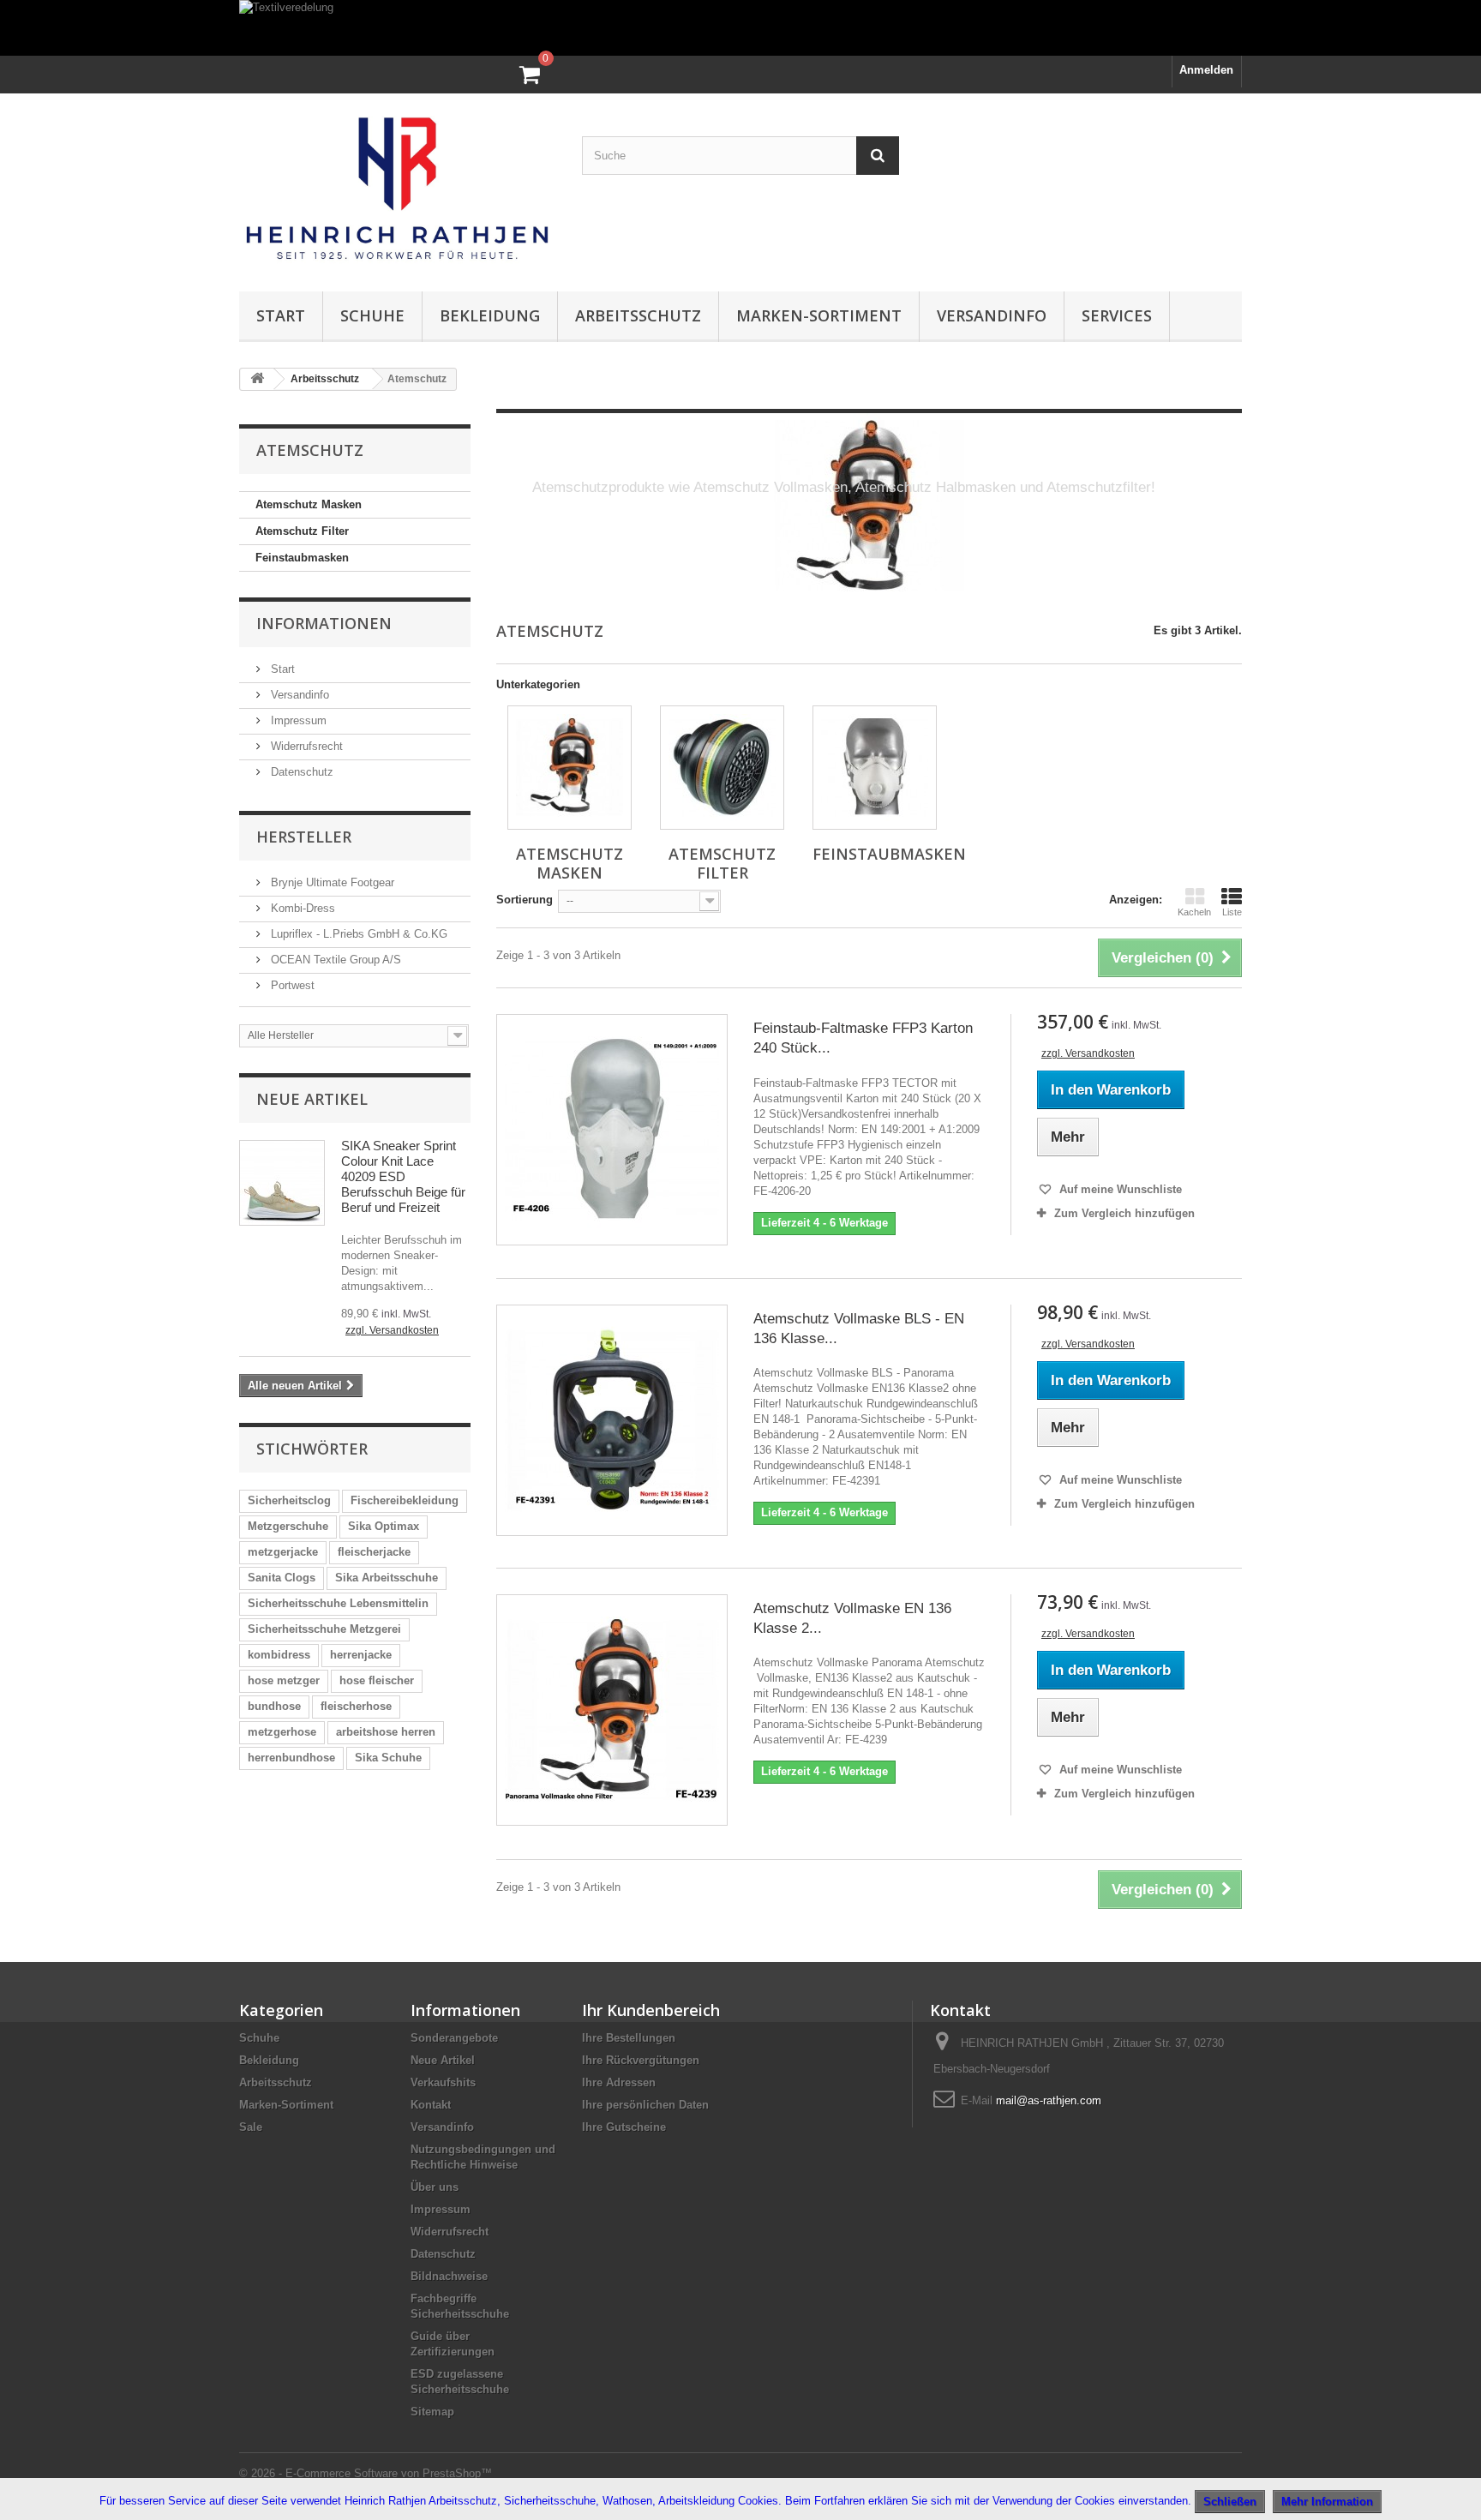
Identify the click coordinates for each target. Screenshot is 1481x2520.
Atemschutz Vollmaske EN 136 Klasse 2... (852, 1618)
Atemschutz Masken (309, 504)
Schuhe (372, 315)
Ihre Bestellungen (629, 2038)
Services (1117, 315)
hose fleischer (377, 1680)
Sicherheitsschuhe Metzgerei (324, 1629)
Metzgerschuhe (288, 1526)
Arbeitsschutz (638, 315)
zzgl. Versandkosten (392, 1330)
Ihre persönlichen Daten (645, 2105)
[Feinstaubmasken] (875, 768)
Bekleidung (490, 315)
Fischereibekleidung (405, 1500)
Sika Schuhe (388, 1758)
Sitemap (432, 2412)
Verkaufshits (443, 2082)
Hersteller (304, 837)
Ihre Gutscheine (624, 2127)
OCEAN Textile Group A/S (334, 960)
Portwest (291, 985)
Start (281, 315)
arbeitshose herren (386, 1732)
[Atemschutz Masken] (570, 768)
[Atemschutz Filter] (722, 768)
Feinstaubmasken (302, 558)
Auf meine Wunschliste (1119, 1189)
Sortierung (525, 900)
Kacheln (1194, 912)
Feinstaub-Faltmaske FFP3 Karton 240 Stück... (863, 1038)
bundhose (274, 1706)
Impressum (297, 720)
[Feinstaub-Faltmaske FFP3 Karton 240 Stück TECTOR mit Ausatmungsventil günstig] (612, 1130)
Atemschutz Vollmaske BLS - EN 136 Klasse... (859, 1329)
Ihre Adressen (619, 2082)
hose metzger (284, 1680)
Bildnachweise (449, 2276)
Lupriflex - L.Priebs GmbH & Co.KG (357, 934)
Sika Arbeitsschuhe (387, 1578)
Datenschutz (300, 772)
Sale (251, 2127)
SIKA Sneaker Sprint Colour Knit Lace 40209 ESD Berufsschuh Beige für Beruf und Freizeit (403, 1176)
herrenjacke (361, 1655)
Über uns (435, 2187)
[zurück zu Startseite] (257, 379)
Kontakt (431, 2105)
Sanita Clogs (282, 1578)
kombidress (279, 1655)
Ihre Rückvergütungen (641, 2060)
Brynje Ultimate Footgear (331, 882)
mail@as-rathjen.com (1049, 2100)
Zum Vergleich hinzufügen (1124, 1213)
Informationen (324, 623)
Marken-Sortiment (819, 315)
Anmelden (1206, 70)
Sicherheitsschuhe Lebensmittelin (338, 1603)
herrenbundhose (291, 1758)
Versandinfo (992, 315)
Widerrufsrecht (305, 746)
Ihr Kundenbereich (651, 2010)
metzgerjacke (283, 1552)
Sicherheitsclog (289, 1500)
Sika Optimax (384, 1526)
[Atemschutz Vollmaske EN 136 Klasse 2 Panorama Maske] (612, 1710)
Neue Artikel (312, 1099)
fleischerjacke (374, 1552)
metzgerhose (282, 1732)
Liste (1232, 912)
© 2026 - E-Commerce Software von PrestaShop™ (366, 2473)
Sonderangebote (454, 2038)
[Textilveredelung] (740, 28)
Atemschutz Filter (302, 531)
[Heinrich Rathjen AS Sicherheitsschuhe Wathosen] (398, 188)
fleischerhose (356, 1706)
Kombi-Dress (301, 908)
